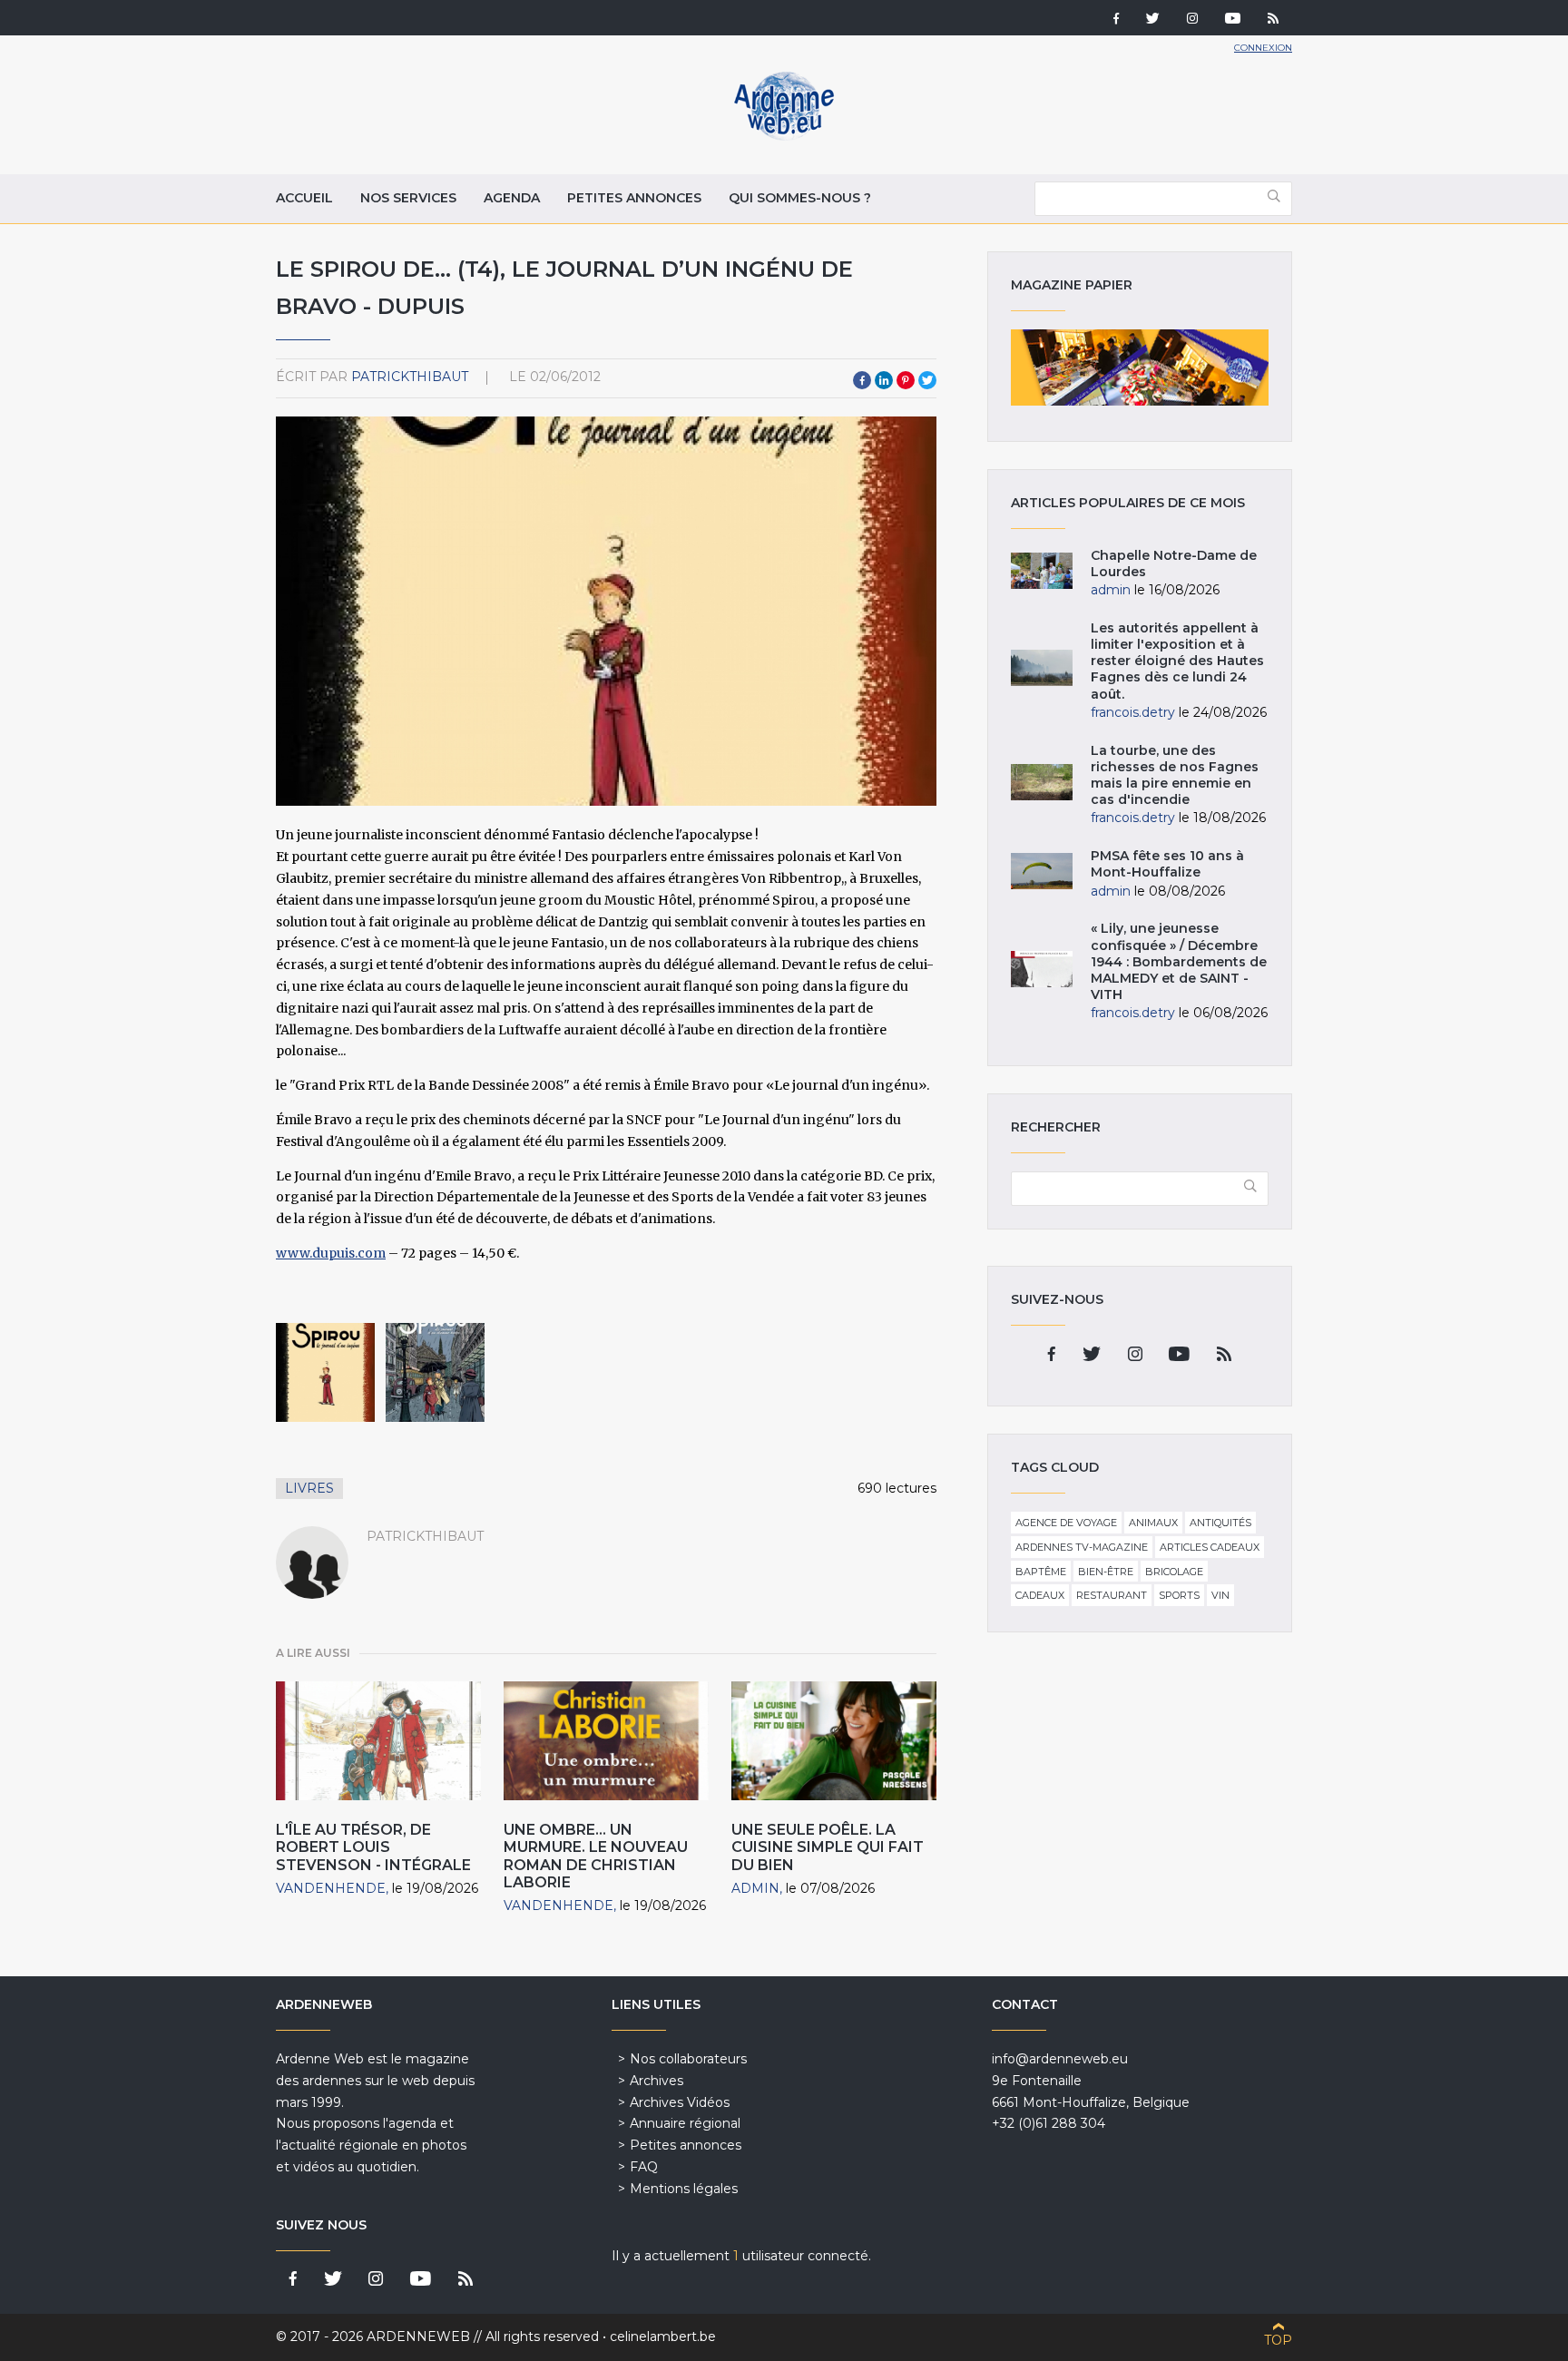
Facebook (862, 380)
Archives (657, 2081)
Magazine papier (1140, 367)
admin (755, 1888)
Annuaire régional (685, 2123)
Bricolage (1174, 1572)
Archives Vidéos (680, 2102)
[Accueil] (784, 136)
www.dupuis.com (331, 1253)
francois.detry (1133, 712)
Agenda (512, 198)
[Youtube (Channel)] (1233, 20)
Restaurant (1112, 1595)
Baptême (1041, 1572)
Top (1278, 2340)
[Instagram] (1192, 20)
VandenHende (331, 1888)
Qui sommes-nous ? (800, 198)
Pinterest (906, 380)
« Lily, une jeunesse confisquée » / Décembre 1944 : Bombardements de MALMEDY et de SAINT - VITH (1179, 961)
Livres (309, 1488)
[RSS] (1273, 20)
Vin (1220, 1595)
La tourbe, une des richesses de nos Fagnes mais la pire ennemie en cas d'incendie (1175, 775)
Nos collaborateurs (688, 2059)
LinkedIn (884, 380)
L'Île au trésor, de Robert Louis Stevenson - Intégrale (373, 1847)
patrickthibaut (410, 377)
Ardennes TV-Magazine (1082, 1547)
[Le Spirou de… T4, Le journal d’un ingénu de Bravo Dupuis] (325, 1372)
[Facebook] (1116, 20)
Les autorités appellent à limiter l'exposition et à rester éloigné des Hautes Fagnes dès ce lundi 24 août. (1177, 661)
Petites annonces (634, 198)
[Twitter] (1153, 20)
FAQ (644, 2167)
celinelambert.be (663, 2337)
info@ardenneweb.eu (1060, 2059)
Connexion (1263, 48)
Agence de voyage (1066, 1523)
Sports (1179, 1595)
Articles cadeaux (1210, 1547)
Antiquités (1220, 1523)
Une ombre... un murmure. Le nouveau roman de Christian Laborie (596, 1856)
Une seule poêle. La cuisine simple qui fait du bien (828, 1847)
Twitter (927, 380)
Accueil (304, 198)
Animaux (1153, 1523)
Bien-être (1106, 1572)
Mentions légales (684, 2189)
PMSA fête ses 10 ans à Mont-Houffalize (1167, 864)
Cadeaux (1040, 1595)
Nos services (408, 198)
